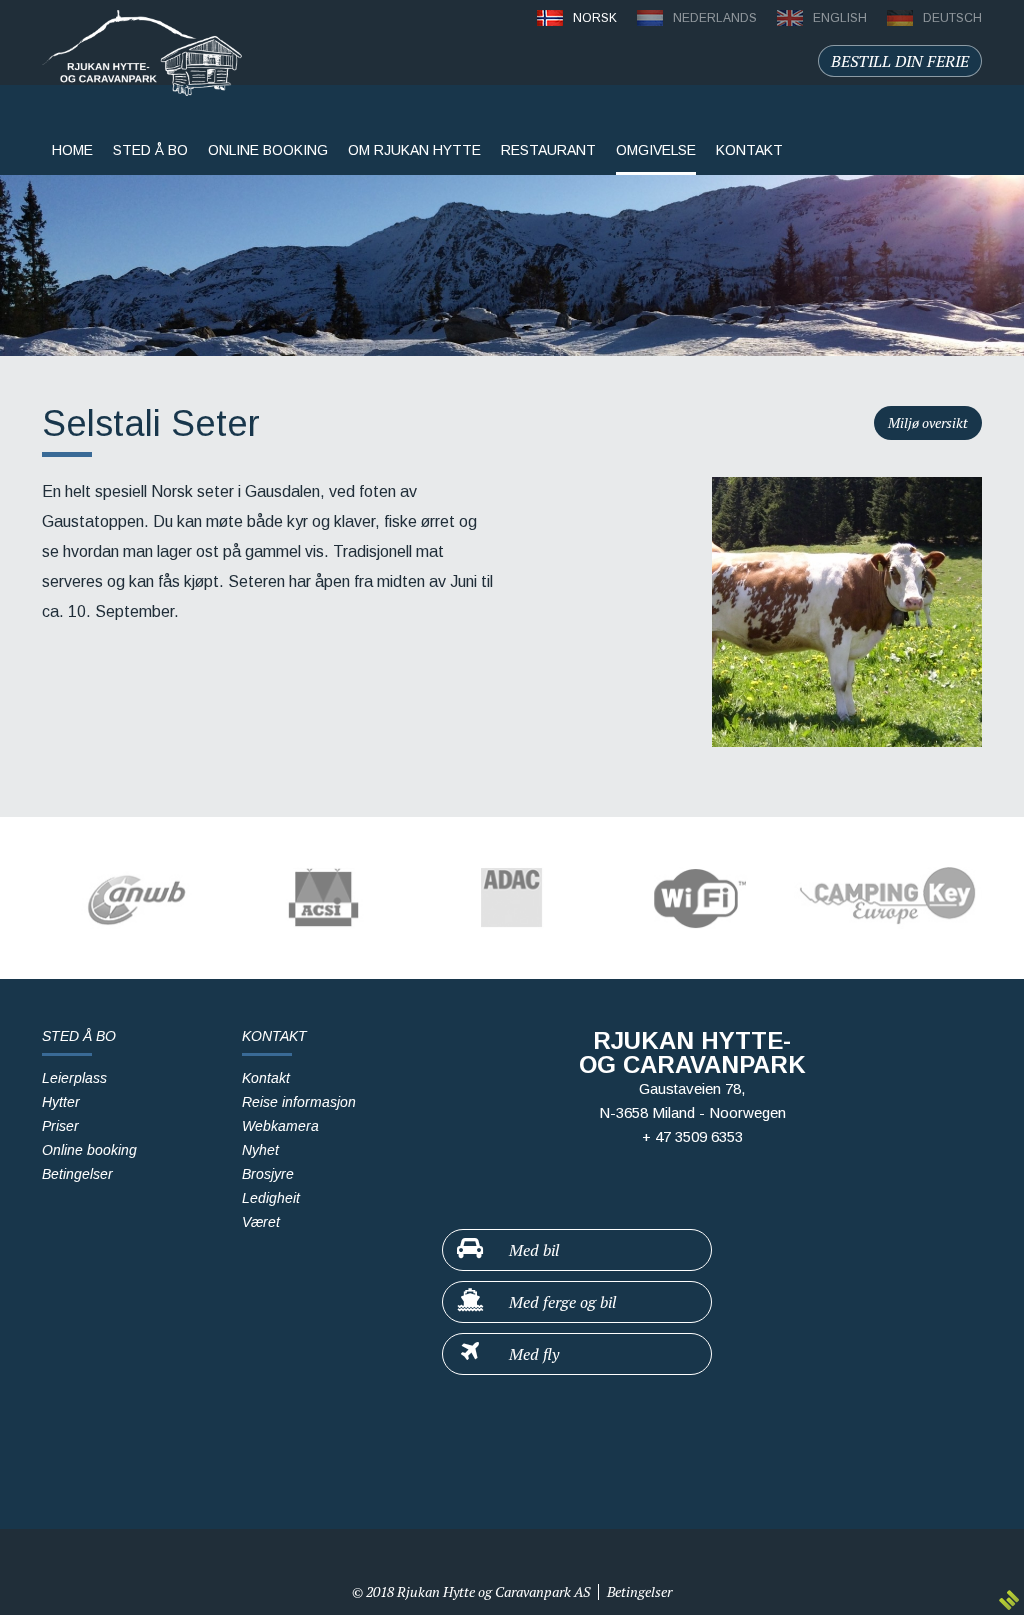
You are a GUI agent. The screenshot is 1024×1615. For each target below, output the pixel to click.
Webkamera (280, 1126)
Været (261, 1222)
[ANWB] (136, 898)
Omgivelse (656, 150)
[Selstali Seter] (847, 612)
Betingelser (77, 1174)
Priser (60, 1126)
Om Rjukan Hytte (414, 150)
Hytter (61, 1102)
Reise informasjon (299, 1102)
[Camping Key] (888, 898)
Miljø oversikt (928, 422)
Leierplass (74, 1078)
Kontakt (266, 1078)
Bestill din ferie (900, 61)
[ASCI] (324, 898)
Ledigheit (271, 1198)
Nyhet (260, 1150)
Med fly (532, 1354)
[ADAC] (512, 898)
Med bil (532, 1250)
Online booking (89, 1150)
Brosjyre (268, 1174)
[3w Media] (1009, 1600)
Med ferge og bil (560, 1302)
